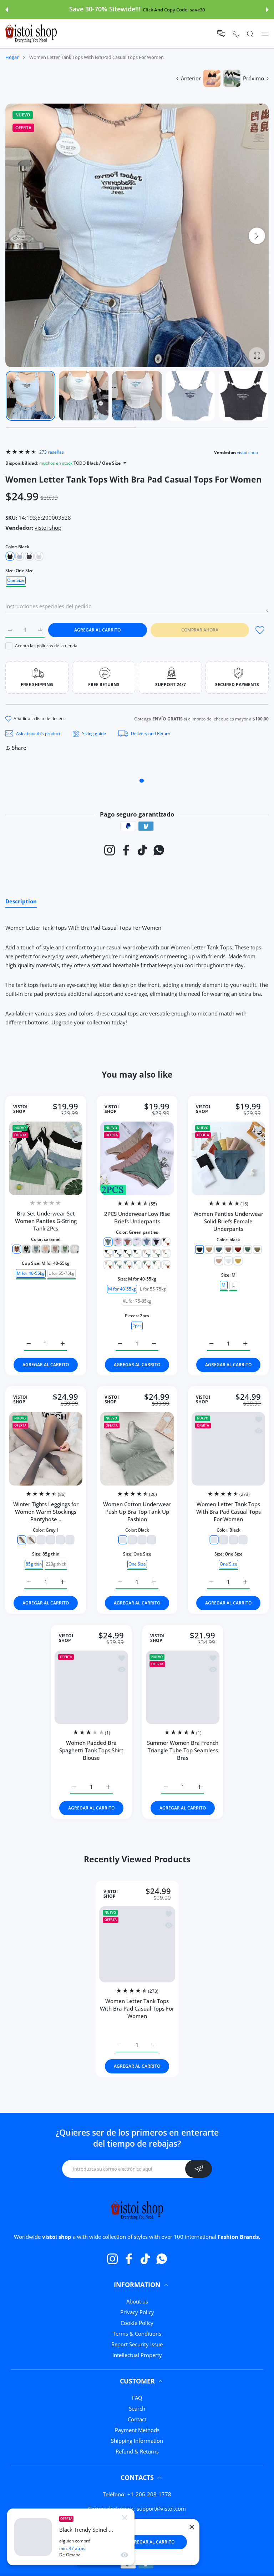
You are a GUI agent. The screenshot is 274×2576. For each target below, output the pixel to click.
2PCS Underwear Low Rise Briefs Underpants (137, 1217)
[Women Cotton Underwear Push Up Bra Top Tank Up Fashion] (137, 1449)
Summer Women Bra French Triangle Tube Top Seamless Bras (183, 1750)
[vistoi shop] (31, 34)
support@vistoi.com (161, 2508)
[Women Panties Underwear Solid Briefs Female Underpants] (228, 1158)
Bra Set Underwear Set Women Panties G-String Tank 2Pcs (46, 1221)
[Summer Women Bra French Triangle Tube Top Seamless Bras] (183, 1687)
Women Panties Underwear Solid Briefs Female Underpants (228, 1221)
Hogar (12, 57)
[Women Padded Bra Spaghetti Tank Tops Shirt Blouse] (91, 1687)
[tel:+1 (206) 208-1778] (236, 34)
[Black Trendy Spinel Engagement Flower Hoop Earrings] (33, 2537)
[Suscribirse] (199, 2169)
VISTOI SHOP (20, 1109)
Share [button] (19, 748)
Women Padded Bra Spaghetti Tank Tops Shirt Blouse (91, 1750)
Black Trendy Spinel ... (86, 2530)
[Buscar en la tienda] (250, 34)
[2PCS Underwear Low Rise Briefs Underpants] (137, 1158)
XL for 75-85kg (137, 1301)
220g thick (56, 1564)
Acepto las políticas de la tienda (46, 646)
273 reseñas (52, 452)
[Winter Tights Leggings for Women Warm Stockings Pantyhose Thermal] (46, 1449)
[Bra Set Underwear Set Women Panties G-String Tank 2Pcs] (46, 1158)
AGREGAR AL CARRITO (151, 2542)
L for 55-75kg (62, 1273)
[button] (7, 10)
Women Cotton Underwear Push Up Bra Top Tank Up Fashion (137, 1512)
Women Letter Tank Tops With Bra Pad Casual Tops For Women (229, 1512)
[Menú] (265, 34)
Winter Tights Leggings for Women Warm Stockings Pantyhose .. (46, 1512)
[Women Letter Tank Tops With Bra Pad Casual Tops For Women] (228, 1449)
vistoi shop (247, 452)
